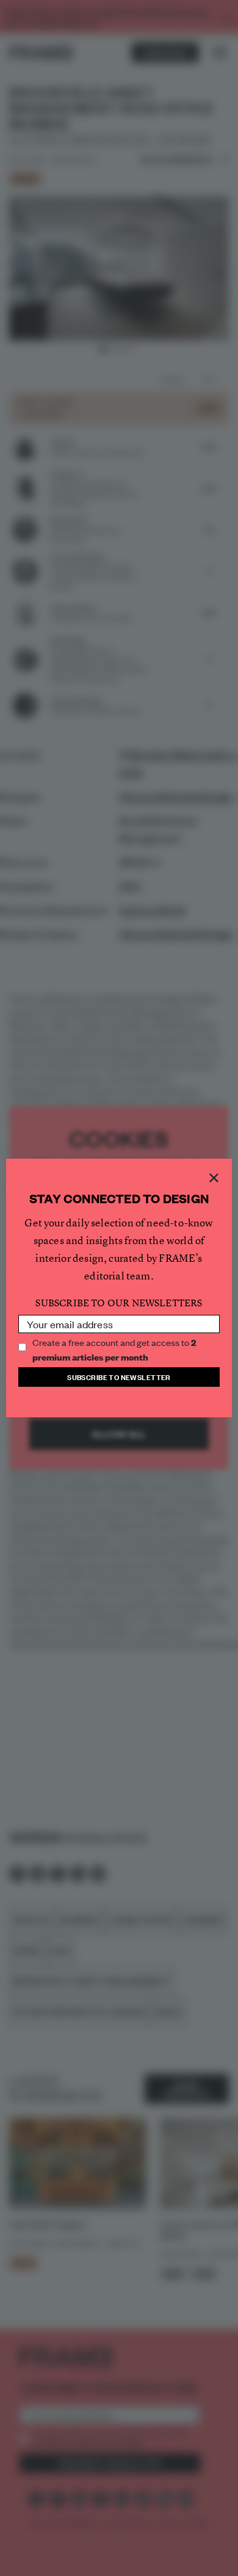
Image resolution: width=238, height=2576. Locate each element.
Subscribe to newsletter (119, 1377)
